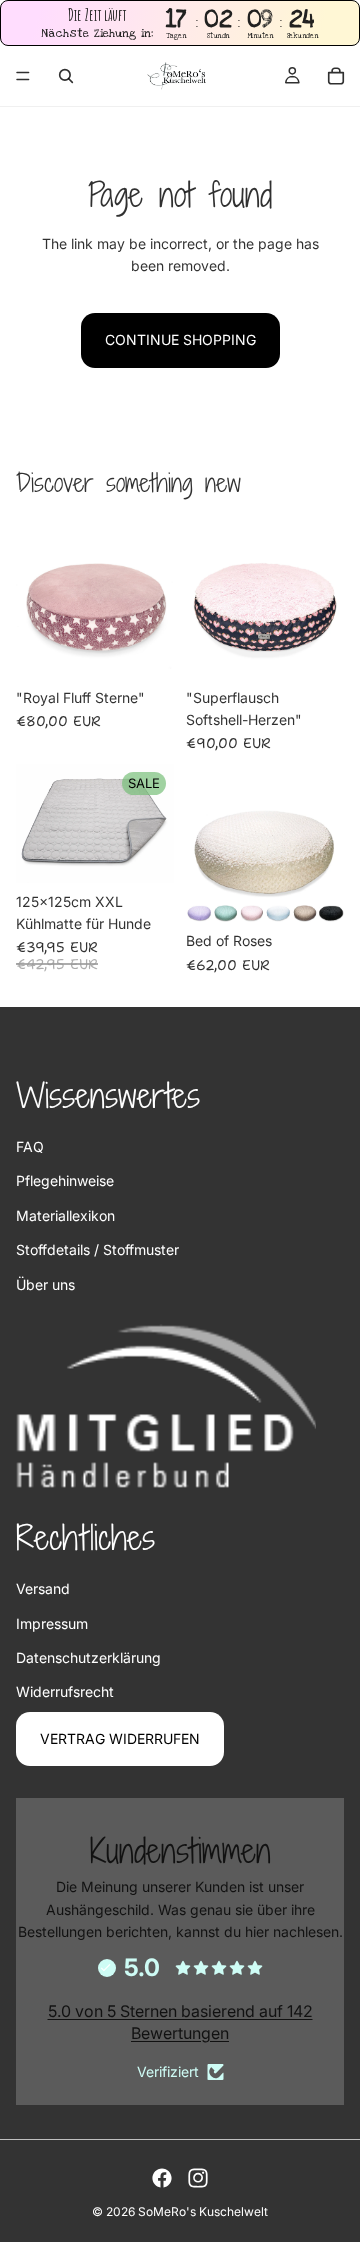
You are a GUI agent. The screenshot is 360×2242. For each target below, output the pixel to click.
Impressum (52, 1623)
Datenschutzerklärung (88, 1657)
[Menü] (23, 77)
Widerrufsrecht (65, 1691)
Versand (43, 1588)
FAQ (30, 1146)
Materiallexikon (65, 1215)
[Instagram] (198, 2178)
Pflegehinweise (65, 1180)
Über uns (45, 1284)
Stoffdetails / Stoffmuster (97, 1249)
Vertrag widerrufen (120, 1738)
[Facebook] (162, 2178)
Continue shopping (180, 339)
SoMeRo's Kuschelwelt (203, 2211)
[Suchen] (66, 76)
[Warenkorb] (336, 76)
